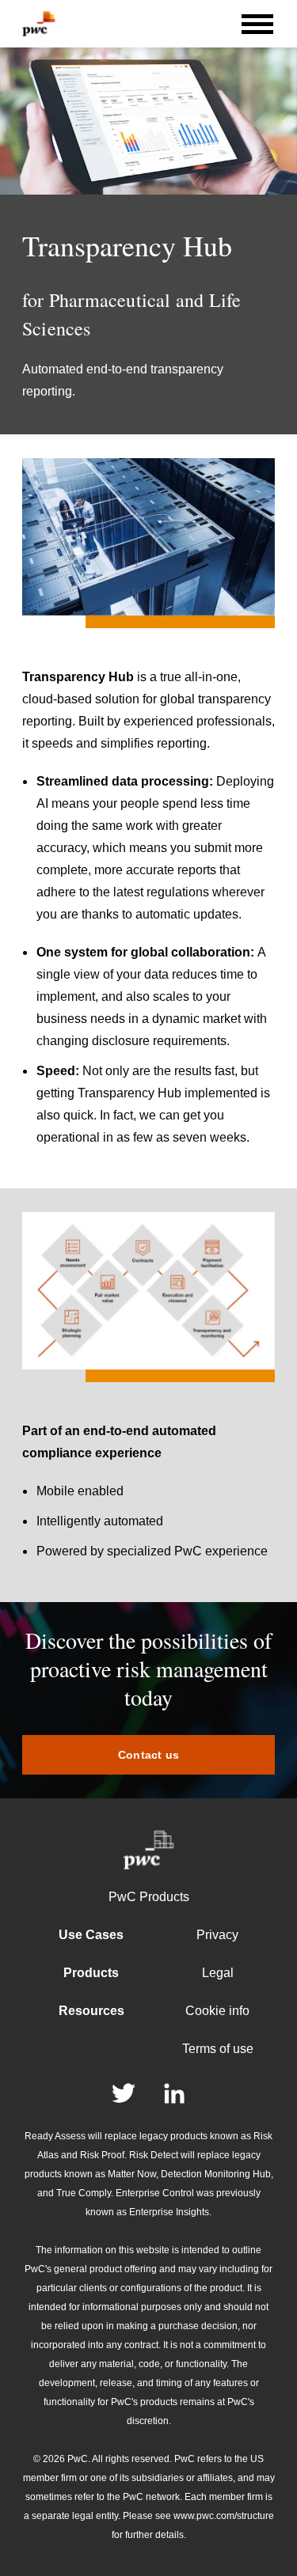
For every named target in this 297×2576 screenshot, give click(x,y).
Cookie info (217, 2011)
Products (91, 1973)
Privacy (217, 1935)
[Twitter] (124, 2093)
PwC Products (149, 1897)
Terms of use (218, 2049)
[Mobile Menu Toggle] (257, 24)
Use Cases (91, 1935)
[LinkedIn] (174, 2093)
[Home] (39, 24)
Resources (91, 2011)
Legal (218, 1973)
